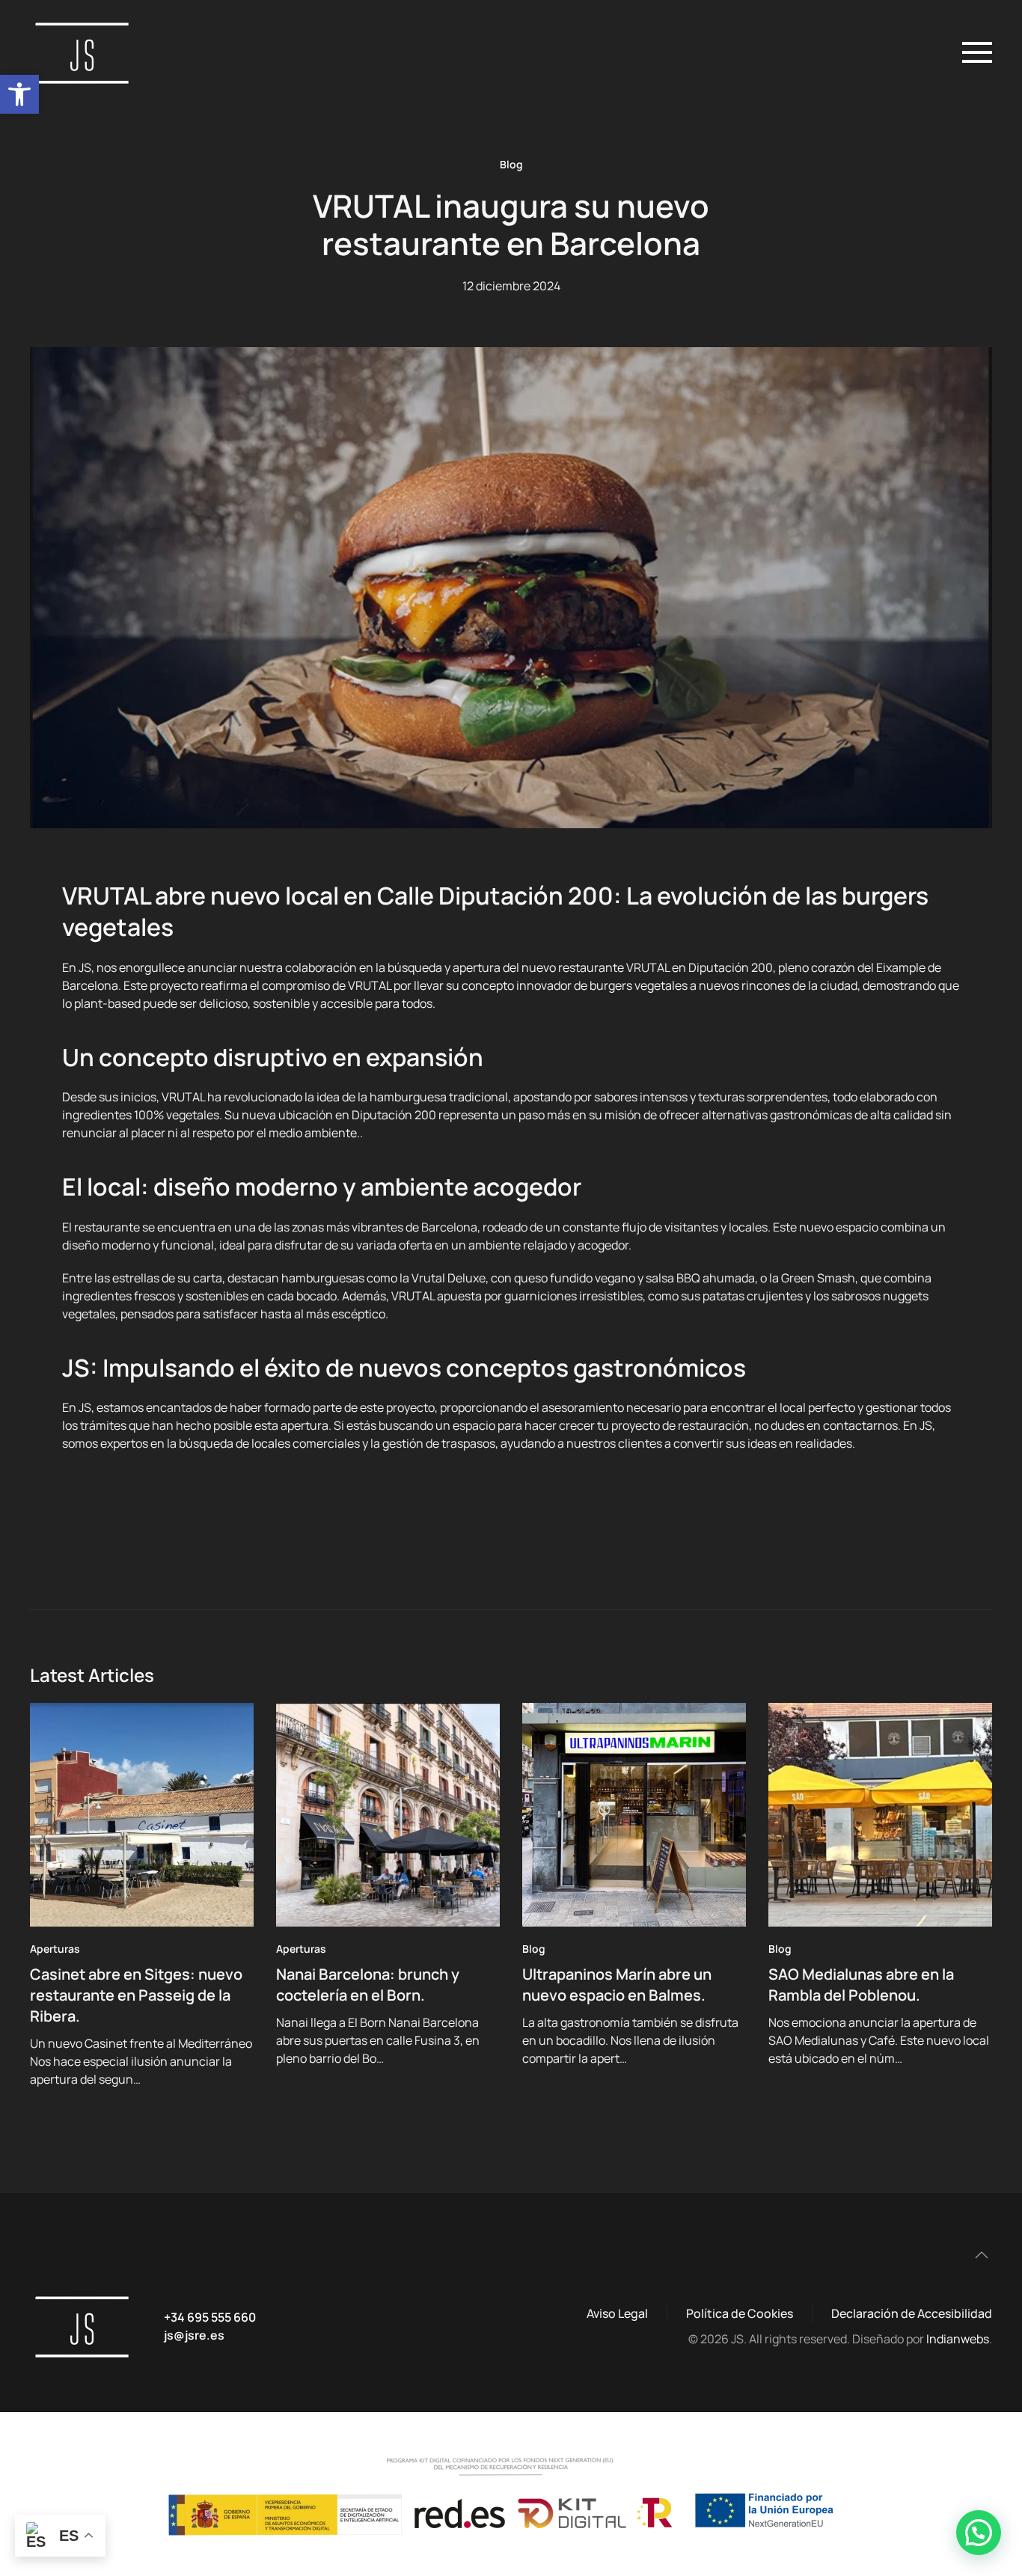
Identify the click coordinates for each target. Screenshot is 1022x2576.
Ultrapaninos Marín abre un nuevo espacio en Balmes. (617, 1985)
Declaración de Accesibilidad (912, 2313)
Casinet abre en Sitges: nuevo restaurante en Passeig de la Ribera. (136, 1995)
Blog (511, 164)
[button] (19, 94)
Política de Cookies (740, 2313)
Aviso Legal (617, 2313)
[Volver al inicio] (86, 52)
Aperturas (55, 1949)
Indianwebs (958, 2339)
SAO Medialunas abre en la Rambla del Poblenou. (861, 1985)
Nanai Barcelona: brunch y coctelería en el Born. (368, 1985)
